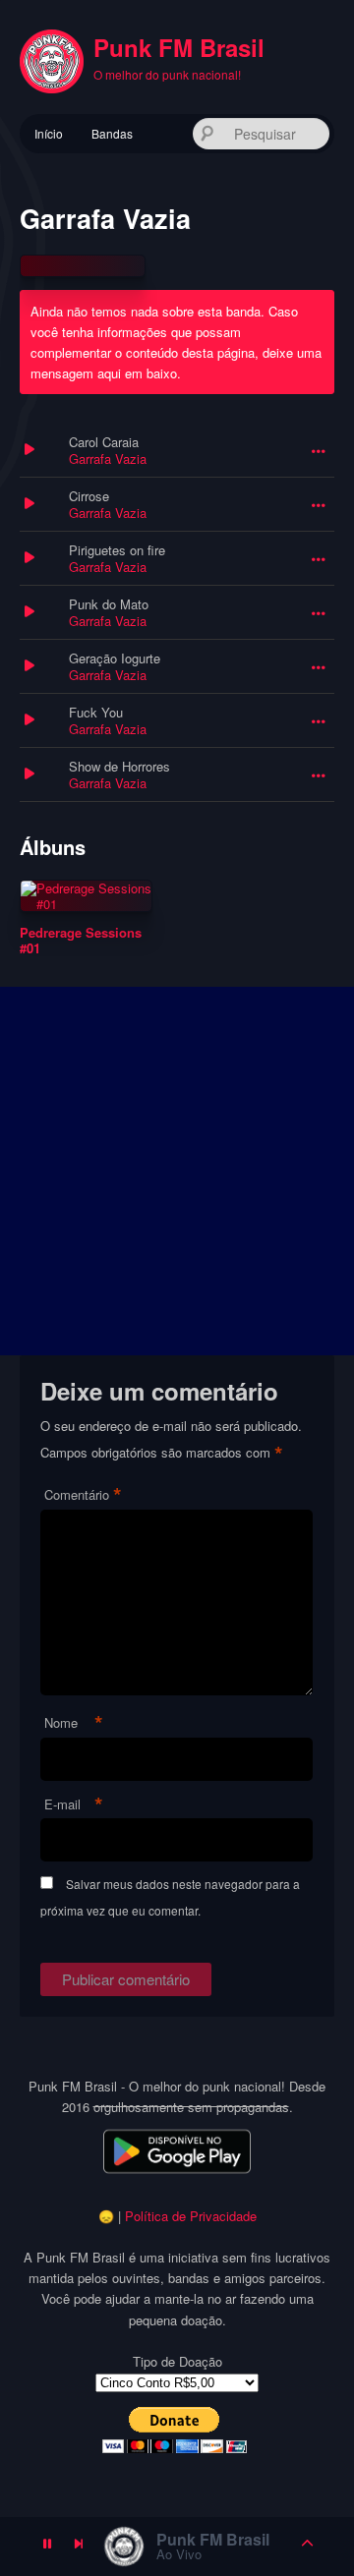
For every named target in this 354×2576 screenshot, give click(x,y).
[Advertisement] (177, 1171)
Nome (74, 1723)
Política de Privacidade (191, 2216)
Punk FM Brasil (179, 47)
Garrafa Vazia (108, 458)
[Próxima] (79, 2547)
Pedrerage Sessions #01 (81, 940)
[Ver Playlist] (308, 2547)
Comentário (83, 1495)
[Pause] (47, 2547)
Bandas (112, 133)
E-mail (74, 1805)
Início (49, 133)
